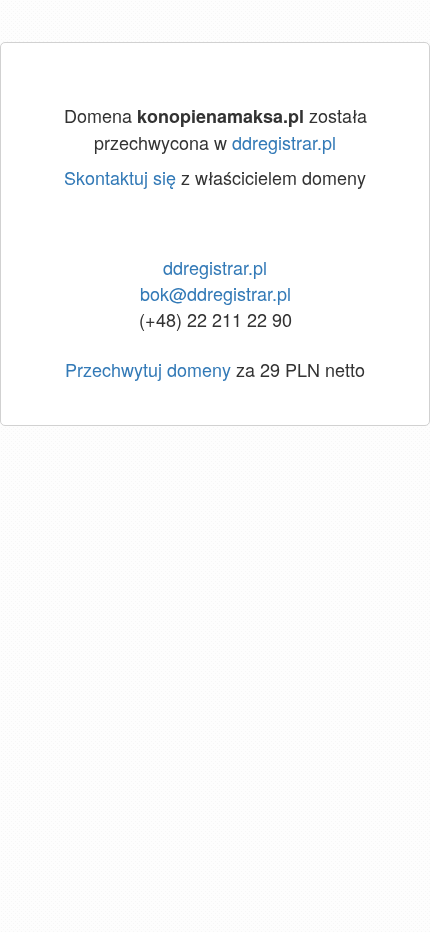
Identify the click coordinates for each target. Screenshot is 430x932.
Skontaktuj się (120, 177)
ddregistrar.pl (284, 142)
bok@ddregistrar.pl (215, 293)
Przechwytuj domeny (148, 369)
